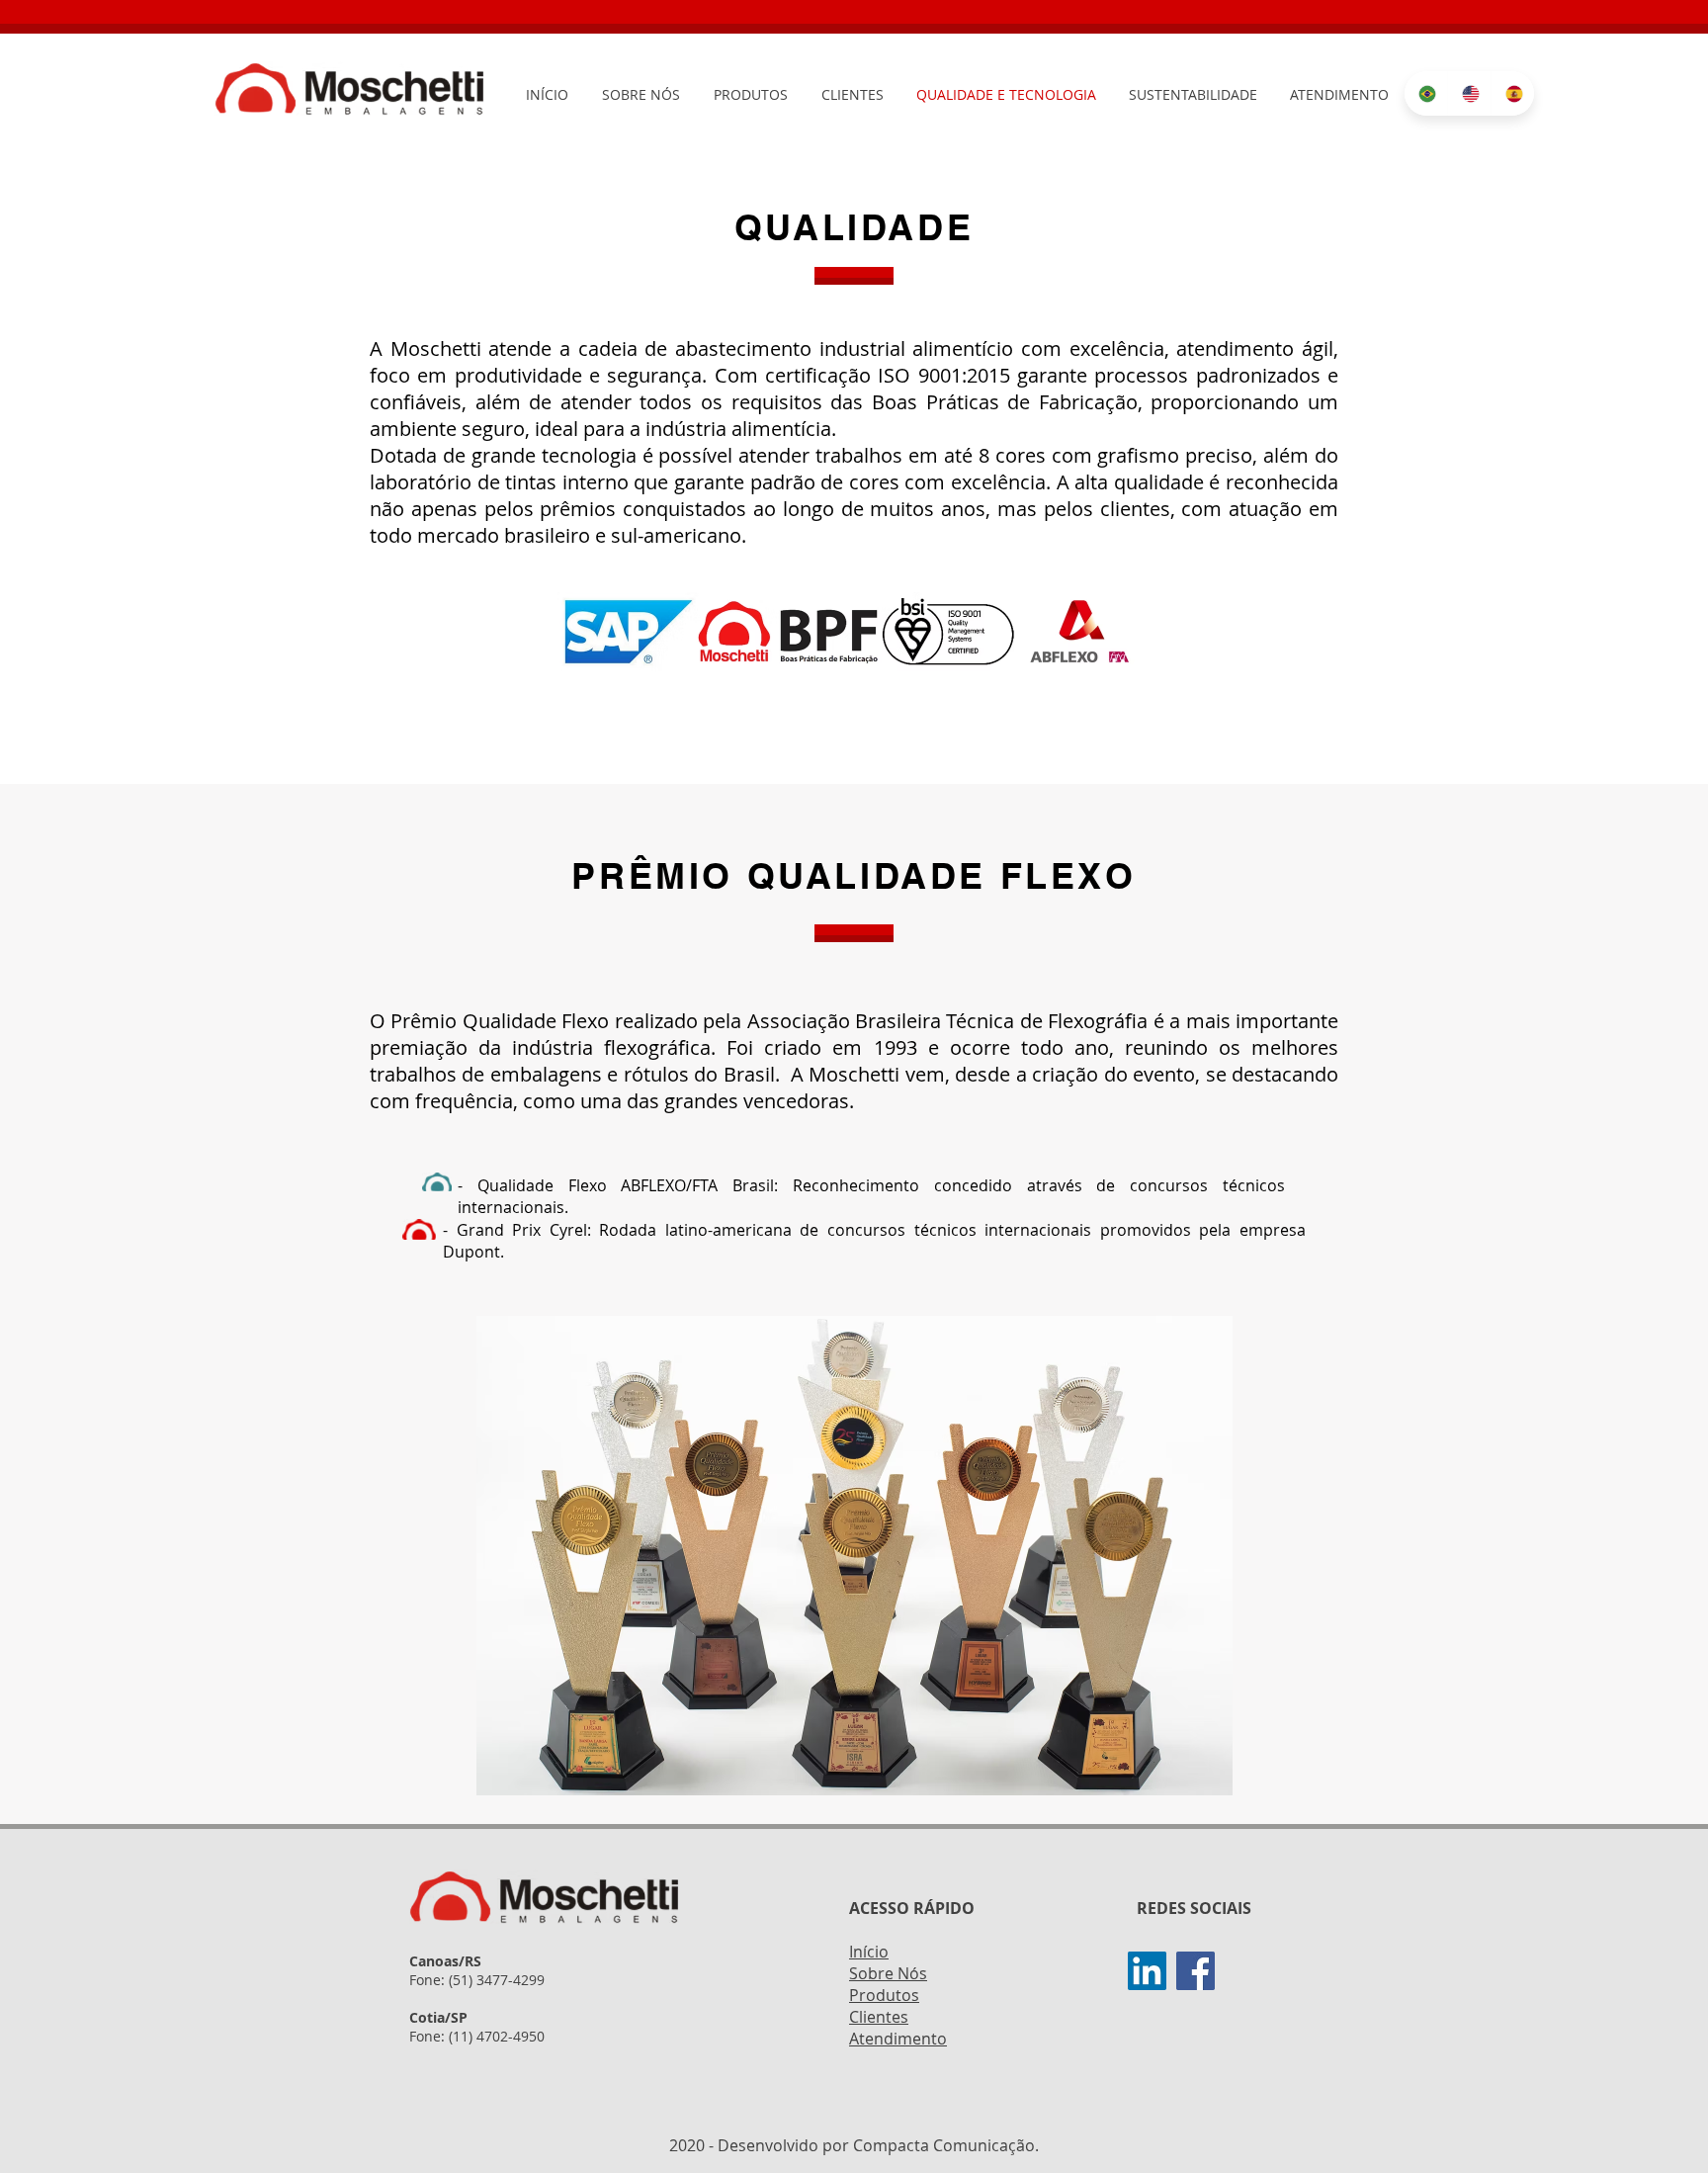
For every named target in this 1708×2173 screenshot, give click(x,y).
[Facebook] (1196, 1971)
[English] (1469, 93)
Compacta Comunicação (944, 2145)
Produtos (884, 1995)
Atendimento (898, 2039)
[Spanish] (1512, 93)
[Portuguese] (1426, 93)
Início (869, 1952)
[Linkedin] (1147, 1971)
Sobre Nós (888, 1973)
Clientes (879, 2017)
